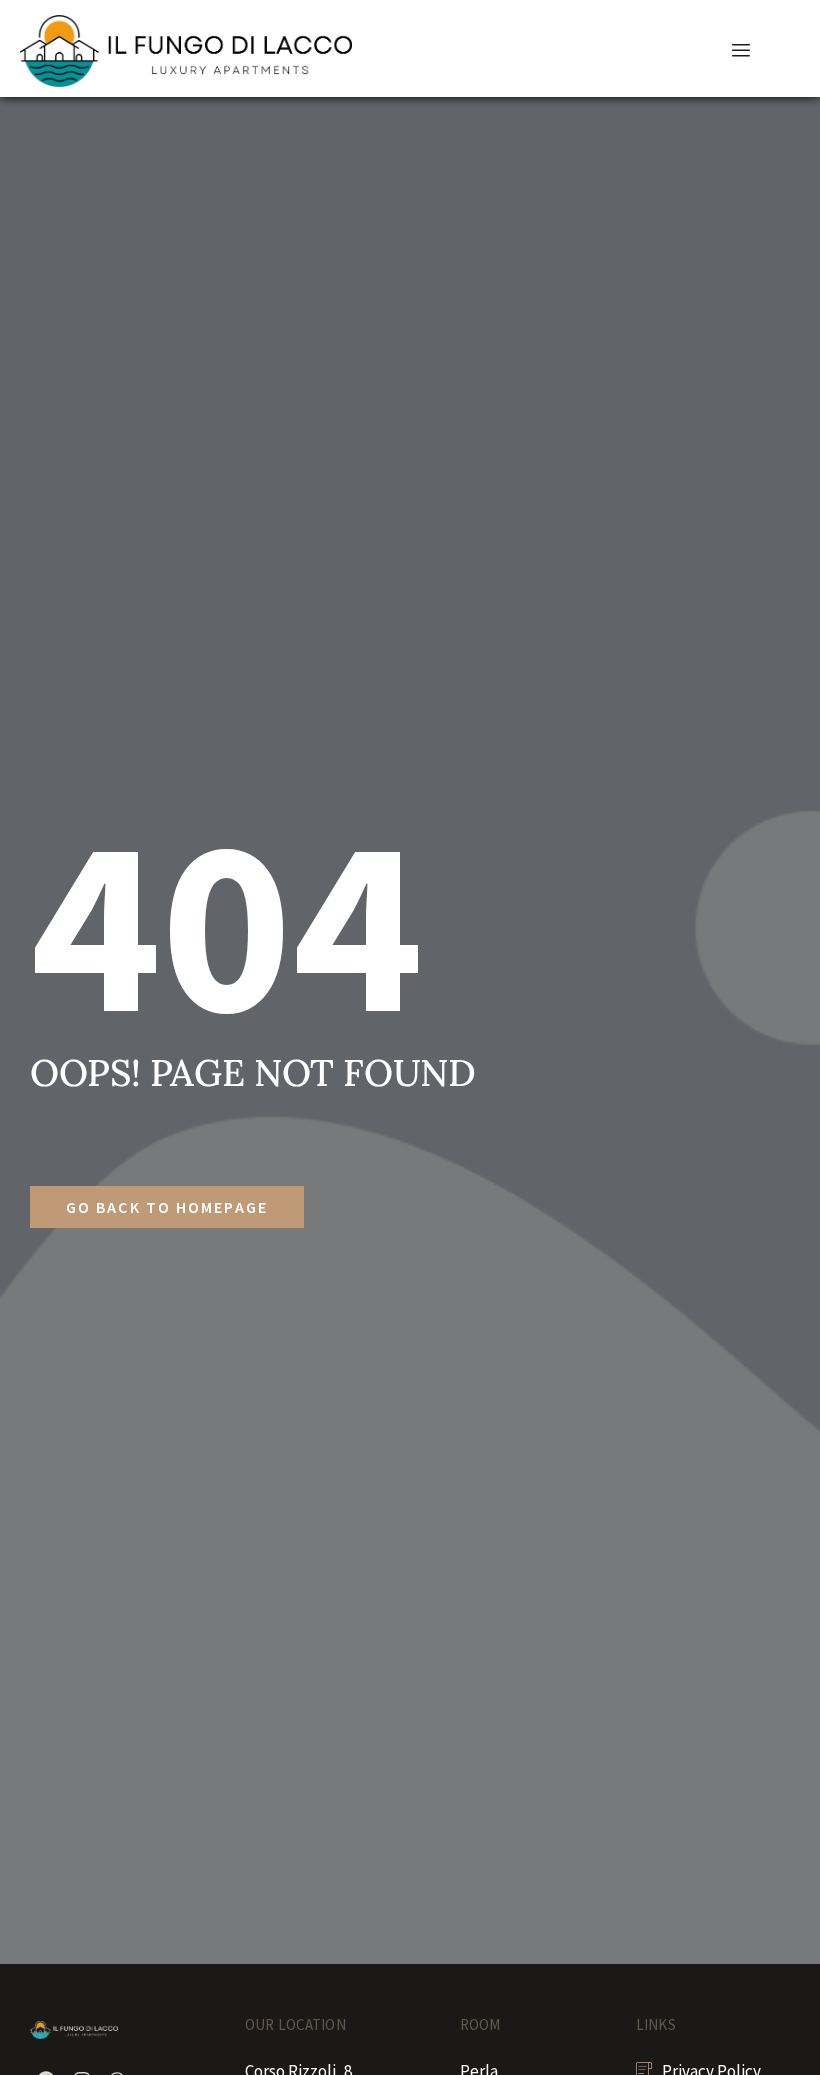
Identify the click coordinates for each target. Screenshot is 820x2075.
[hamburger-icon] (741, 50)
